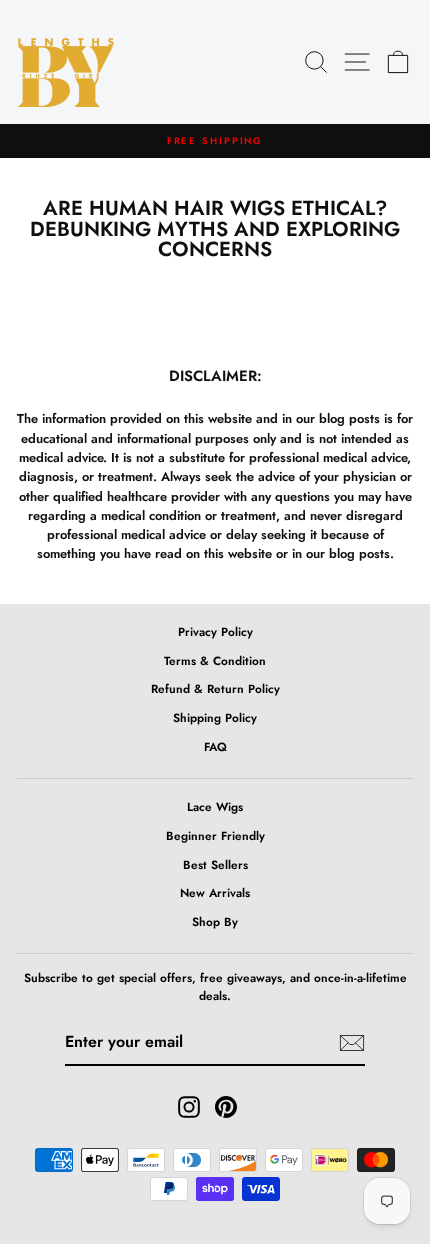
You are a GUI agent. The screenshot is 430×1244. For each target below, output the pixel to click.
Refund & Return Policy (215, 688)
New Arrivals (215, 892)
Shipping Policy (215, 717)
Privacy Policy (215, 631)
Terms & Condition (215, 660)
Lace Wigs (215, 806)
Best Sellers (215, 864)
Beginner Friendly (215, 835)
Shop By (215, 921)
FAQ (215, 746)
